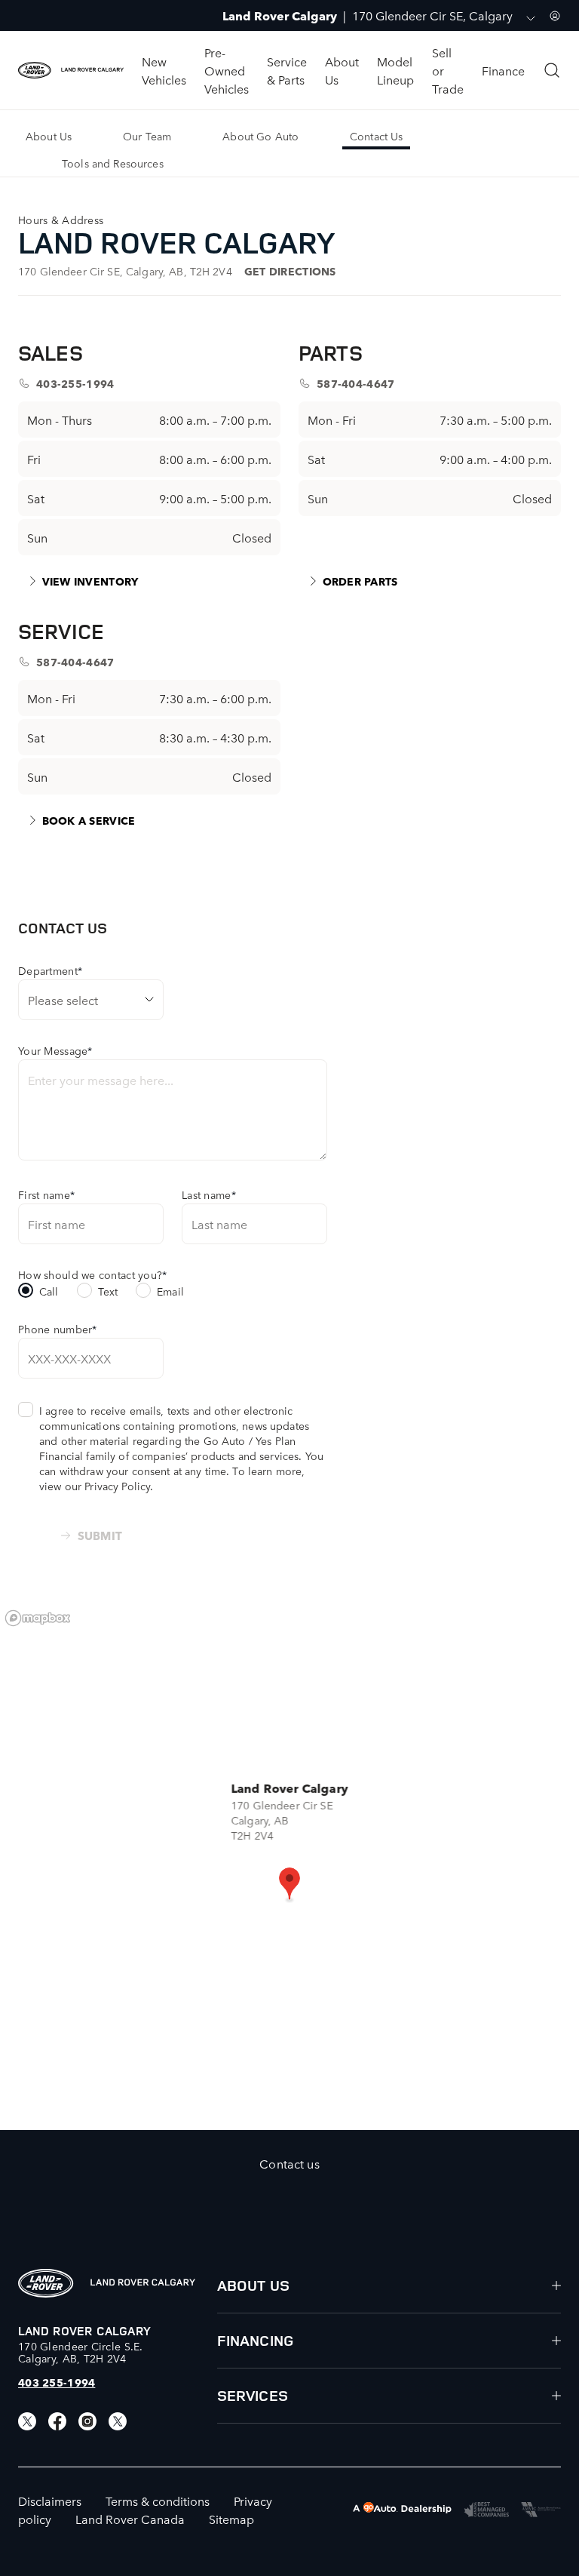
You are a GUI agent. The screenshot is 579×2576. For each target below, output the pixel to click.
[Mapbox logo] (38, 1618)
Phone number (58, 1329)
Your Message (55, 1050)
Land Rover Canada (130, 2519)
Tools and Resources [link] (113, 163)
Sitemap (231, 2519)
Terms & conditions (158, 2501)
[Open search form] (552, 70)
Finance (503, 70)
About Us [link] (49, 136)
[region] (289, 1866)
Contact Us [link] (376, 136)
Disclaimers (50, 2501)
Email (170, 1291)
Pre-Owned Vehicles (227, 70)
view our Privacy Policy (95, 1486)
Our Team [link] (147, 136)
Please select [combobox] (63, 1000)
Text (108, 1291)
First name (46, 1194)
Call (49, 1291)
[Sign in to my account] (555, 16)
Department (50, 970)
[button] (289, 1885)
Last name (209, 1194)
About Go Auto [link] (260, 136)
